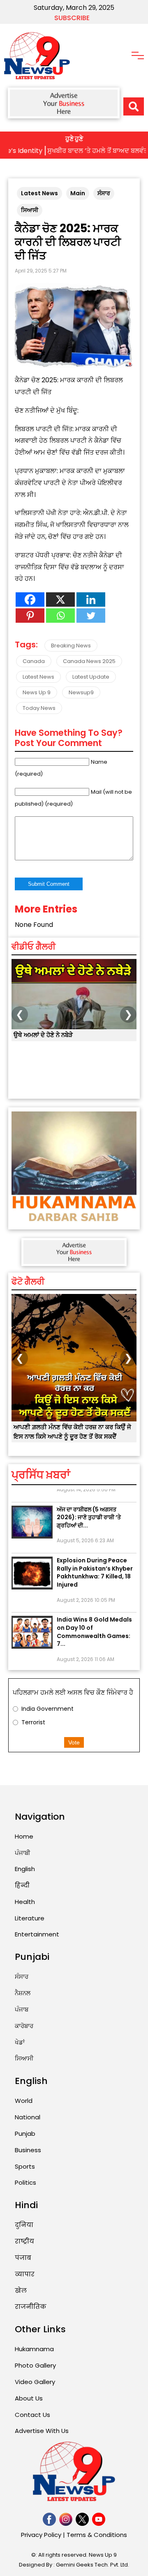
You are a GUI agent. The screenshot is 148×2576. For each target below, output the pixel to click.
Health (25, 1902)
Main (78, 193)
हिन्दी (22, 1885)
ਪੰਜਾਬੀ (23, 1853)
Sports (25, 2166)
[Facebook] (30, 600)
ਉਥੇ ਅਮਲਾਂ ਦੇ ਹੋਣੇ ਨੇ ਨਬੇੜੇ (43, 1035)
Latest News (39, 193)
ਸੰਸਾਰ (104, 193)
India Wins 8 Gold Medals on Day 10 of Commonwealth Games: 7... (94, 1621)
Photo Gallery (35, 2365)
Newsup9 (81, 692)
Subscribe (72, 18)
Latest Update (91, 677)
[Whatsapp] (60, 616)
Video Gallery (35, 2382)
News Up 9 (37, 692)
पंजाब (23, 2258)
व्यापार (25, 2274)
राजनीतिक (31, 2307)
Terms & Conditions (97, 2535)
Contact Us (32, 2415)
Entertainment (37, 1934)
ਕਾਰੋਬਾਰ (24, 2026)
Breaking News (71, 646)
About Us (29, 2398)
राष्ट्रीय (24, 2241)
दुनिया (24, 2225)
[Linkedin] (91, 600)
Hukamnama (34, 2349)
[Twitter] (91, 616)
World (24, 2101)
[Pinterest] (30, 616)
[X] (60, 600)
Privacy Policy (41, 2535)
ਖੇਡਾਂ (20, 2042)
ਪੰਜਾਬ (22, 2009)
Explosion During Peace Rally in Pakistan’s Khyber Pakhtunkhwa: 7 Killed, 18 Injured (95, 1562)
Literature (30, 1918)
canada (34, 661)
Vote (74, 1742)
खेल (21, 2291)
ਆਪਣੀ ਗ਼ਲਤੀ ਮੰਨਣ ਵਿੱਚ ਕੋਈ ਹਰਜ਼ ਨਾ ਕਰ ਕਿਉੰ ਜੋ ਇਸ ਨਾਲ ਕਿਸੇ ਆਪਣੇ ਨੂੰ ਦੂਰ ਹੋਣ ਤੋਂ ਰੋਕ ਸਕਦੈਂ (72, 1432)
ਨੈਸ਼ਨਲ (23, 1993)
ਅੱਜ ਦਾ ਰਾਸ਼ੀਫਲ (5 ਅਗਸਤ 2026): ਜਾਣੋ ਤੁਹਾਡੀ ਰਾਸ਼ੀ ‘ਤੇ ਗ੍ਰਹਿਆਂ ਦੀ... (89, 1507)
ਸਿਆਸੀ (30, 210)
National (28, 2117)
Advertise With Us (42, 2431)
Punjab (25, 2134)
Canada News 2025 (89, 661)
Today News (39, 708)
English (25, 1869)
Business (28, 2150)
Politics (25, 2182)
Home (24, 1836)
